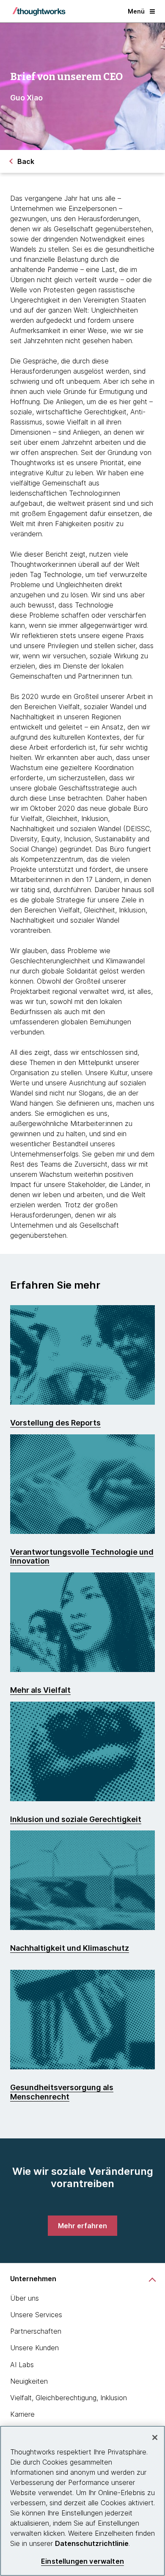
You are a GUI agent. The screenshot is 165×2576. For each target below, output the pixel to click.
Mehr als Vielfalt (40, 1690)
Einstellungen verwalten (82, 2561)
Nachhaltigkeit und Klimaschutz (70, 1948)
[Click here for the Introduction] (82, 1355)
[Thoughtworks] (39, 11)
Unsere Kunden (34, 2348)
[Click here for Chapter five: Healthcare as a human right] (82, 2020)
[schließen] (155, 2437)
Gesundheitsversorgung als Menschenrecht (62, 2092)
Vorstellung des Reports (55, 1423)
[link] (82, 2226)
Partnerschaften (36, 2331)
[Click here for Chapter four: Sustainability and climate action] (82, 1880)
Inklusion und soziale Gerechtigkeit (76, 1819)
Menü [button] (136, 11)
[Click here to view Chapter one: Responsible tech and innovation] (82, 1484)
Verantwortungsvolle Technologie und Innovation (82, 1557)
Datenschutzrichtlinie (92, 2543)
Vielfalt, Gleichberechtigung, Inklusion (69, 2398)
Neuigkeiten (29, 2381)
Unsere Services (36, 2315)
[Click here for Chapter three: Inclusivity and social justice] (82, 1751)
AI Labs (22, 2365)
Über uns (25, 2298)
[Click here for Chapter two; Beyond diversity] (82, 1622)
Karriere (22, 2414)
